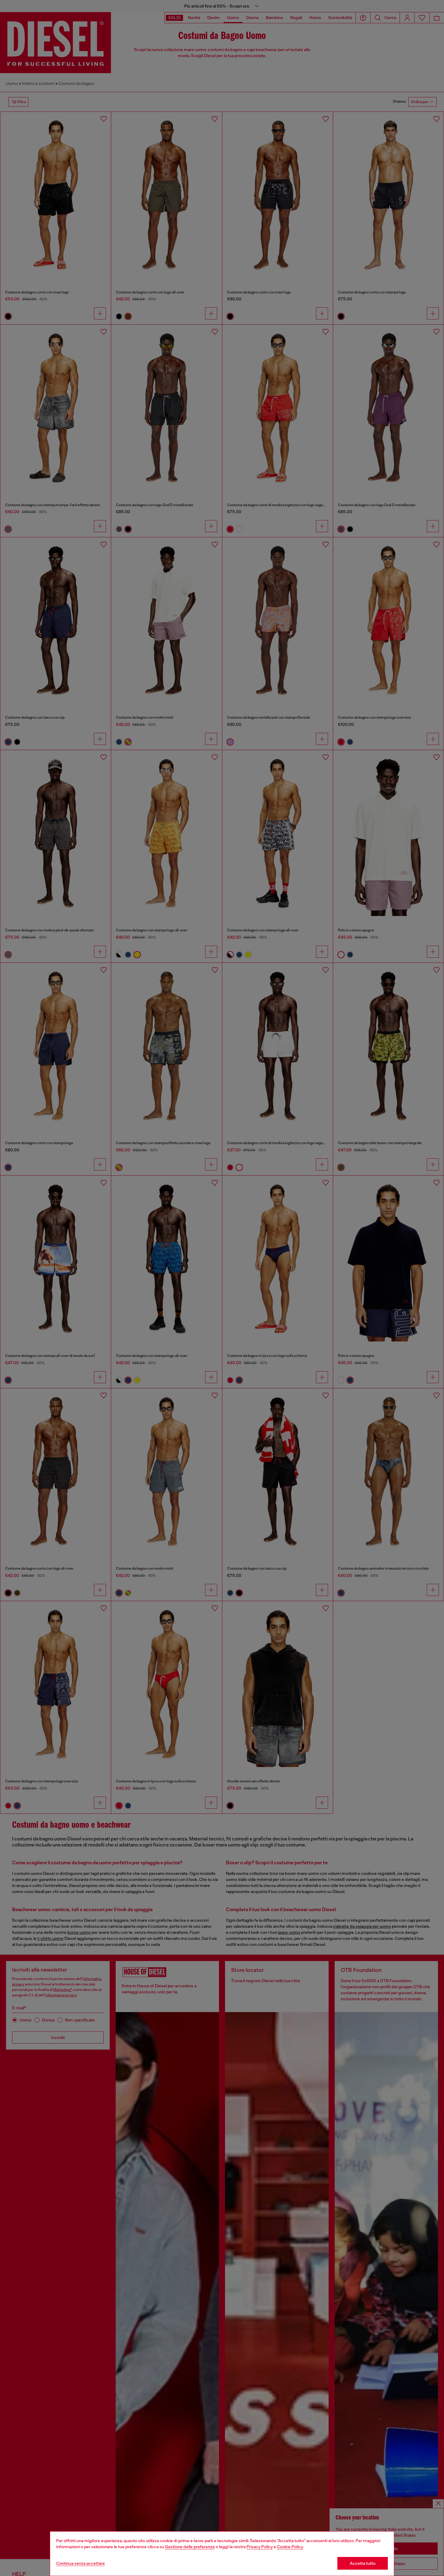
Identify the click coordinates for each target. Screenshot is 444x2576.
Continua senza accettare (80, 2563)
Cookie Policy (290, 2547)
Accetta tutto (363, 2563)
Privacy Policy (260, 2547)
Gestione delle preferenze (190, 2547)
